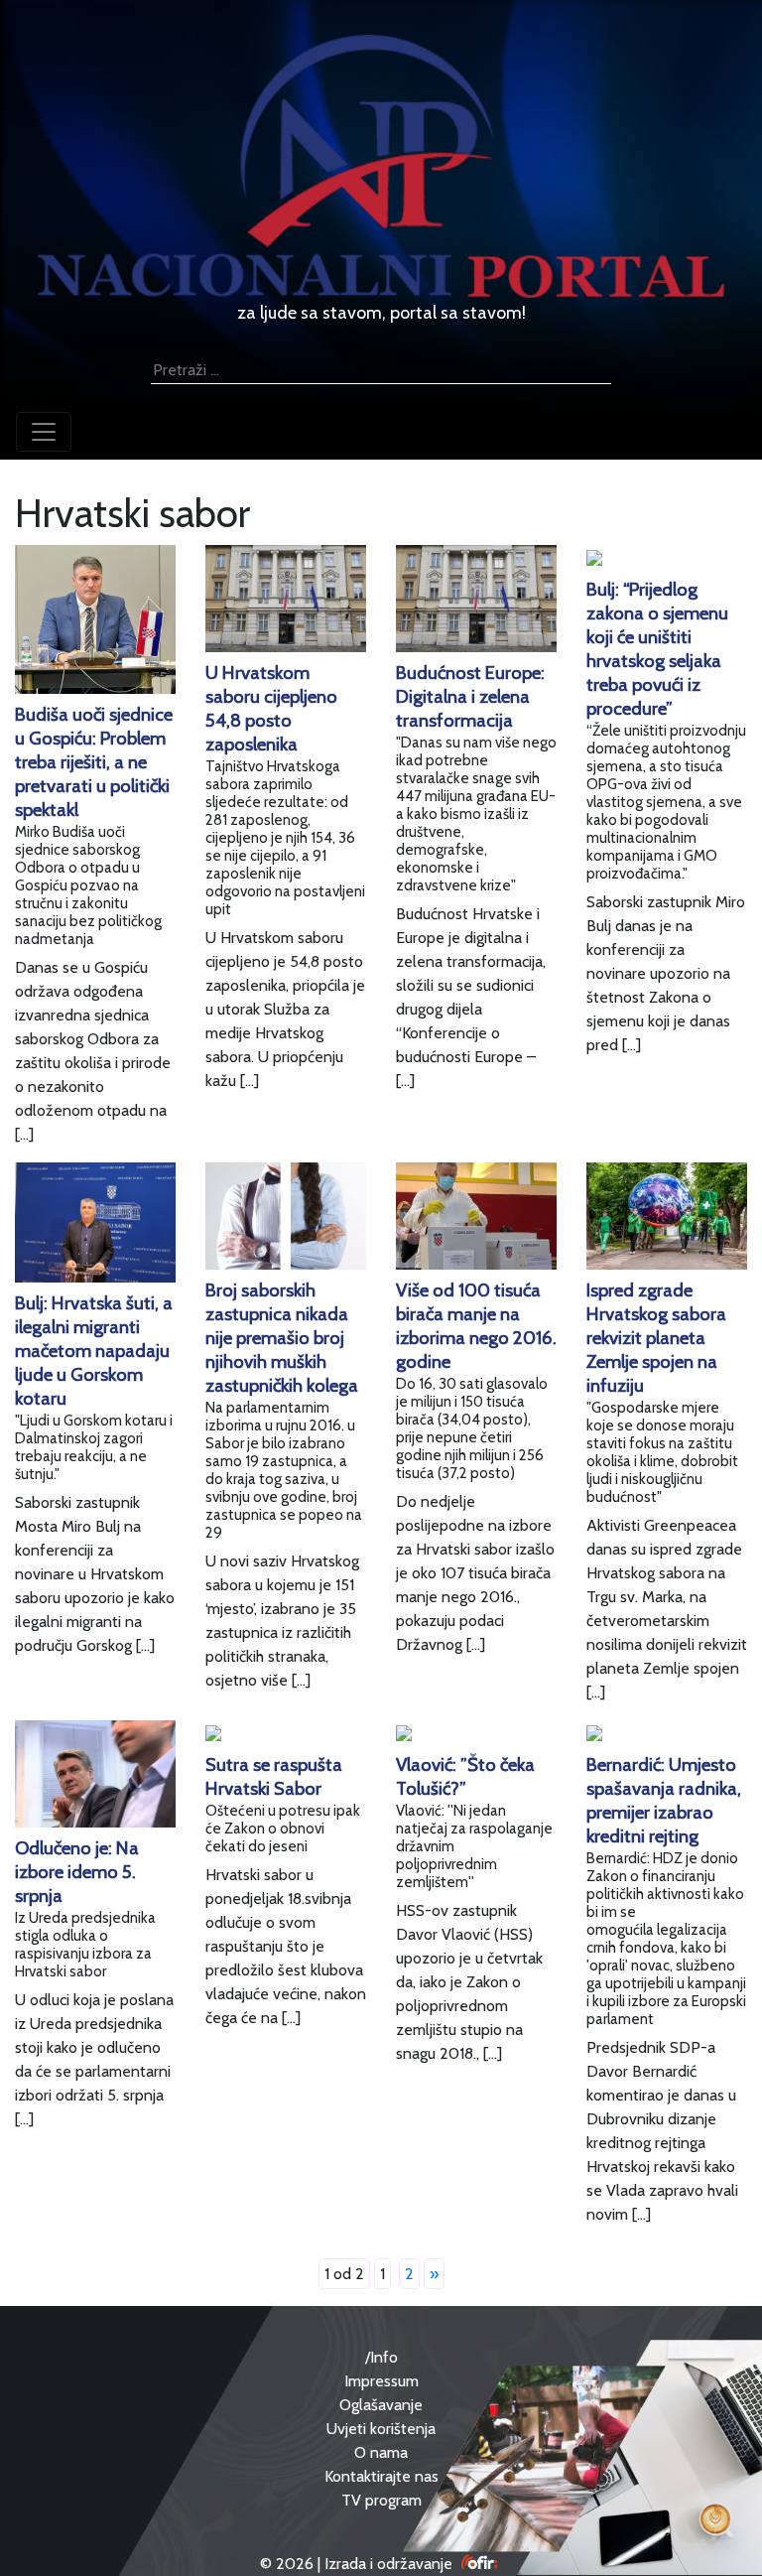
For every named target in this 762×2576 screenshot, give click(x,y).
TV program (381, 2500)
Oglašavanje (381, 2405)
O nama (381, 2452)
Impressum (381, 2381)
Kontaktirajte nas (381, 2476)
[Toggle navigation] (44, 432)
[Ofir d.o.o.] (480, 2564)
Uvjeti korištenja (381, 2429)
